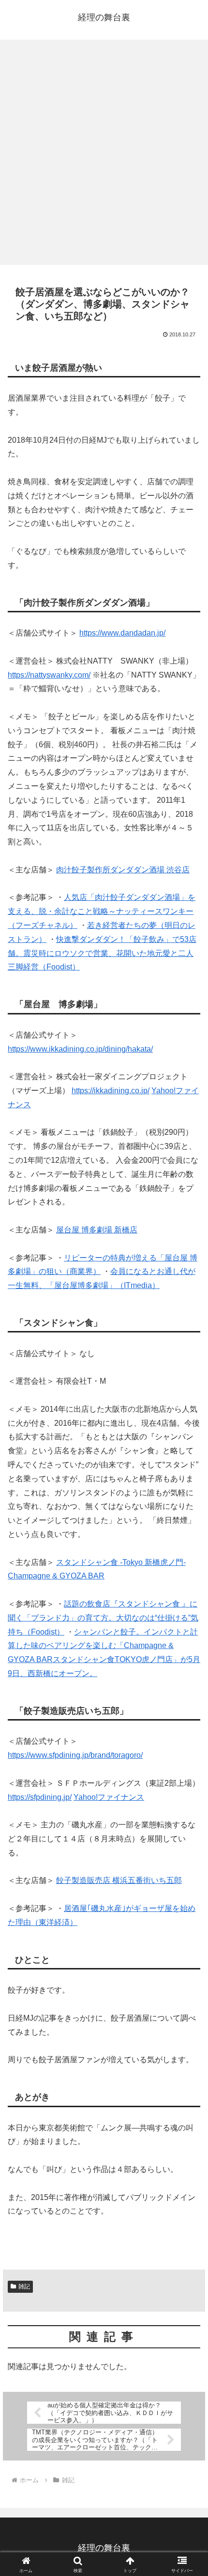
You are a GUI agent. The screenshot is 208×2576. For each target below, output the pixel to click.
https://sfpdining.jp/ (40, 1797)
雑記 (24, 2287)
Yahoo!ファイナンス (109, 1797)
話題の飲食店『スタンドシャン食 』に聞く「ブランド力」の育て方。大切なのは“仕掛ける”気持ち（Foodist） (103, 1618)
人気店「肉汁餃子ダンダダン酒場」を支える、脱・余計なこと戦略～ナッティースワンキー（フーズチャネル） (102, 911)
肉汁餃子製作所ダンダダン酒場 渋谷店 (123, 870)
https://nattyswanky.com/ (49, 675)
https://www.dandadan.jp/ (122, 633)
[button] (188, 1700)
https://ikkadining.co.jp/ (111, 1091)
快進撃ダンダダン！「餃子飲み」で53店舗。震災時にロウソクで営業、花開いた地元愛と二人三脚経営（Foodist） (102, 953)
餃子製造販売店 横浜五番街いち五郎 (119, 1880)
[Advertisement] (104, 155)
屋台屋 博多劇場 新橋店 (97, 1230)
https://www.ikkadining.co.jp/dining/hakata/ (80, 1049)
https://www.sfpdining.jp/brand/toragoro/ (75, 1755)
